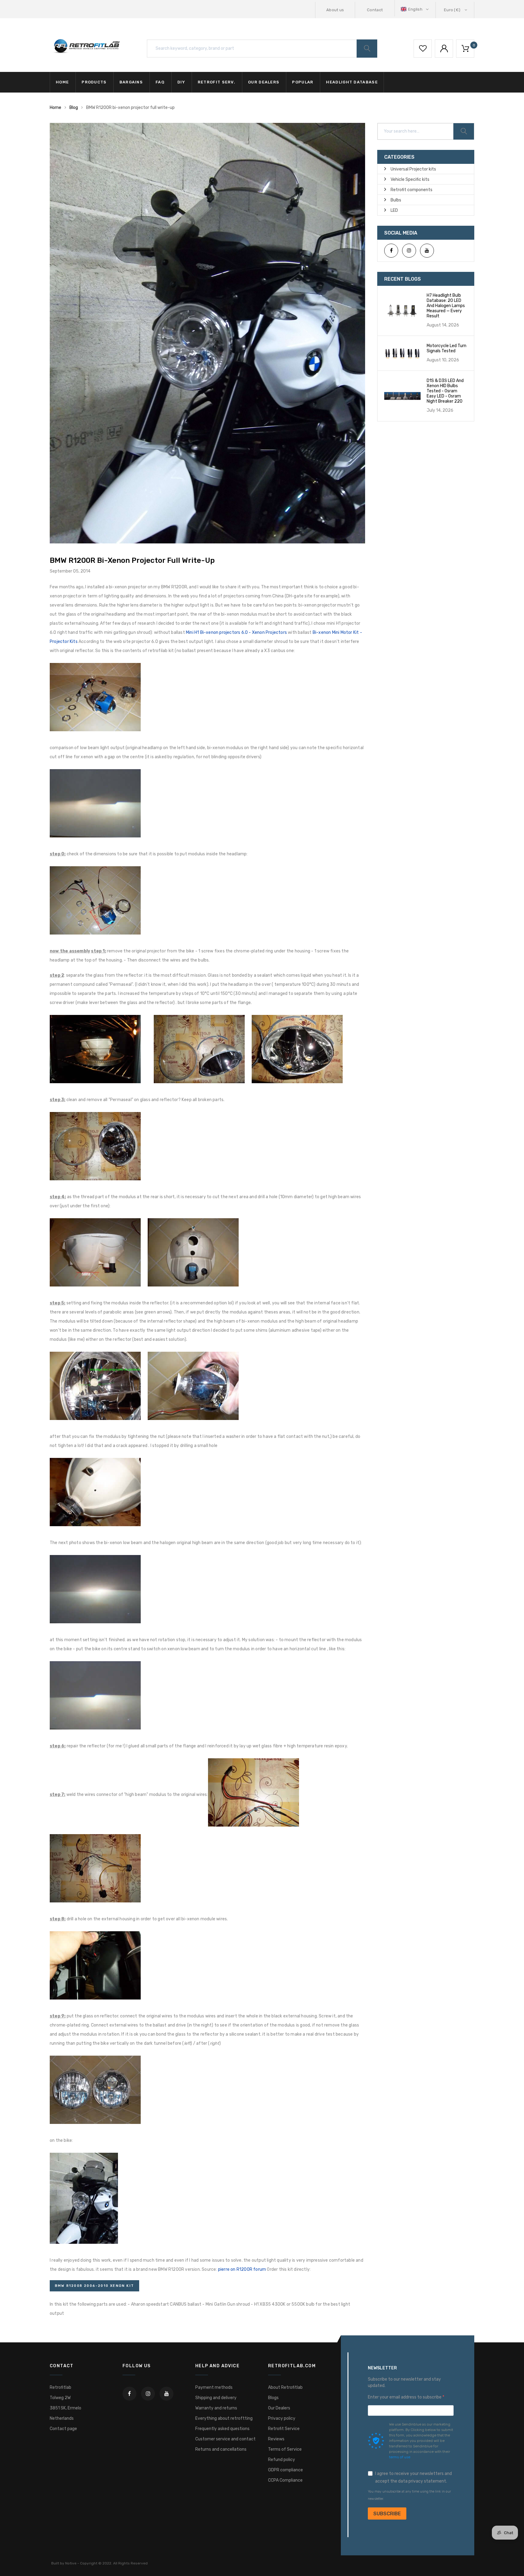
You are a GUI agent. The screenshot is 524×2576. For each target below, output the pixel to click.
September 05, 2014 (70, 571)
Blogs (273, 2398)
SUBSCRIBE (387, 2514)
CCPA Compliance (285, 2480)
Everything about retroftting (224, 2418)
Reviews (276, 2439)
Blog (74, 108)
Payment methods (214, 2387)
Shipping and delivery (216, 2398)
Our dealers (264, 82)
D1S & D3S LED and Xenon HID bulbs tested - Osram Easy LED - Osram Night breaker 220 (445, 391)
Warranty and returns (216, 2408)
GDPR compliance (286, 2470)
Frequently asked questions (222, 2429)
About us (335, 10)
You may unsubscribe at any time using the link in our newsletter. (409, 2495)
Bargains (131, 82)
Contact (375, 10)
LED (394, 210)
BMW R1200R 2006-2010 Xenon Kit (94, 2286)
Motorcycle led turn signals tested (447, 348)
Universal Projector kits (413, 169)
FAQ (160, 82)
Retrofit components (411, 190)
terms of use (400, 2457)
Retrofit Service (284, 2429)
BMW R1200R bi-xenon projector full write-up (132, 560)
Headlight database (352, 82)
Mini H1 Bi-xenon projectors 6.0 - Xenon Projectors (236, 632)
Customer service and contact (225, 2439)
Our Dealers (279, 2408)
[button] (415, 9)
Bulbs (396, 200)
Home (62, 82)
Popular (303, 82)
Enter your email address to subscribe (405, 2397)
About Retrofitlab (285, 2387)
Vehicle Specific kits (410, 179)
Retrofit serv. (217, 82)
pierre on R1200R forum (242, 2269)
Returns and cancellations (221, 2449)
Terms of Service (285, 2449)
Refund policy (282, 2460)
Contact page (63, 2429)
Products (94, 82)
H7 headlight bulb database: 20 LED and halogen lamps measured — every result (446, 306)
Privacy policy (282, 2418)
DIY (181, 82)
